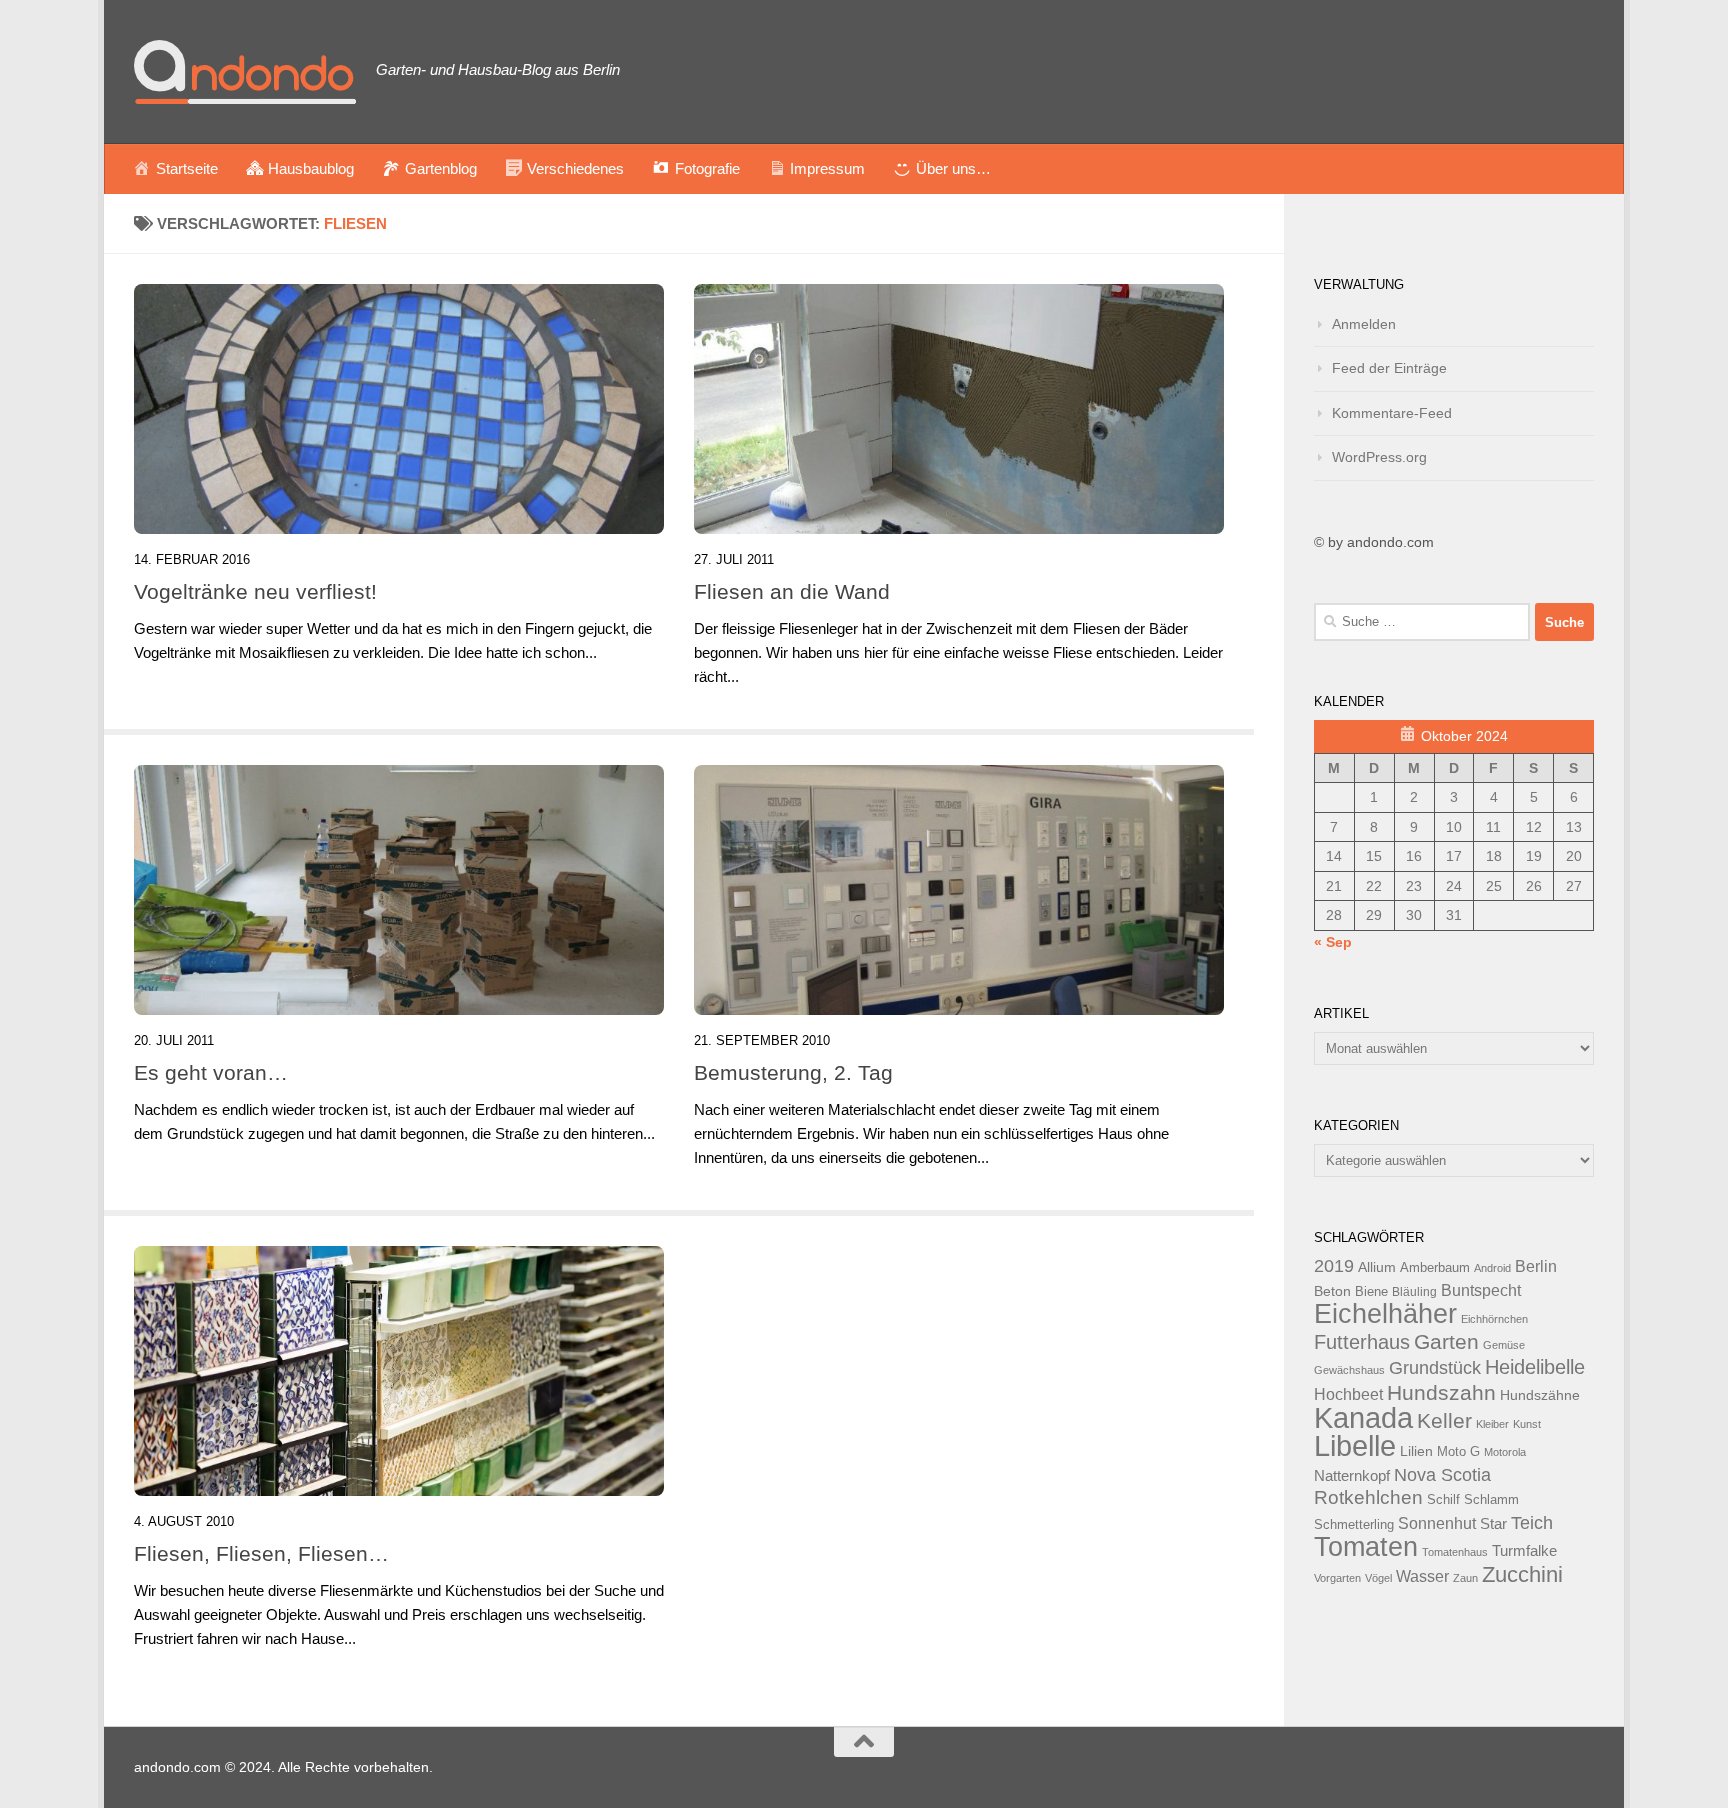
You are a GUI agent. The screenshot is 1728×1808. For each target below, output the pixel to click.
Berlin (1536, 1266)
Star (1493, 1523)
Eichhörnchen (1494, 1319)
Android (1492, 1268)
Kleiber (1492, 1424)
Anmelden (1364, 324)
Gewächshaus (1349, 1370)
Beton (1332, 1291)
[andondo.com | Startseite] (245, 72)
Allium (1377, 1267)
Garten (1446, 1341)
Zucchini (1522, 1574)
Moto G (1458, 1452)
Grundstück (1435, 1368)
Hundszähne (1540, 1395)
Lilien (1416, 1451)
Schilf (1443, 1500)
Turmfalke (1524, 1550)
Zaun (1465, 1578)
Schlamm (1491, 1500)
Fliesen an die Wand (792, 591)
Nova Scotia (1442, 1475)
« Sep (1333, 942)
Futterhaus (1362, 1342)
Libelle (1355, 1445)
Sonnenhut (1437, 1523)
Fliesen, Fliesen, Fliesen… (261, 1553)
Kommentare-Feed (1392, 413)
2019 (1334, 1266)
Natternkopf (1352, 1475)
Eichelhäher (1385, 1314)
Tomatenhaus (1455, 1552)
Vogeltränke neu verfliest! (255, 591)
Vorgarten (1337, 1578)
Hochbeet (1348, 1394)
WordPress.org (1379, 457)
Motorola (1505, 1452)
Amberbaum (1435, 1268)
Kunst (1527, 1424)
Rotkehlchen (1368, 1497)
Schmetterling (1354, 1525)
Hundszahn (1441, 1393)
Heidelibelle (1535, 1367)
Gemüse (1504, 1345)
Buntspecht (1481, 1290)
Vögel (1378, 1578)
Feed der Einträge (1389, 368)
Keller (1444, 1420)
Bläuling (1414, 1292)
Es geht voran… (211, 1072)
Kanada (1363, 1418)
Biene (1371, 1292)
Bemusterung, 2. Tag (793, 1072)
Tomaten (1366, 1547)
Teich (1532, 1523)
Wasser (1422, 1576)
